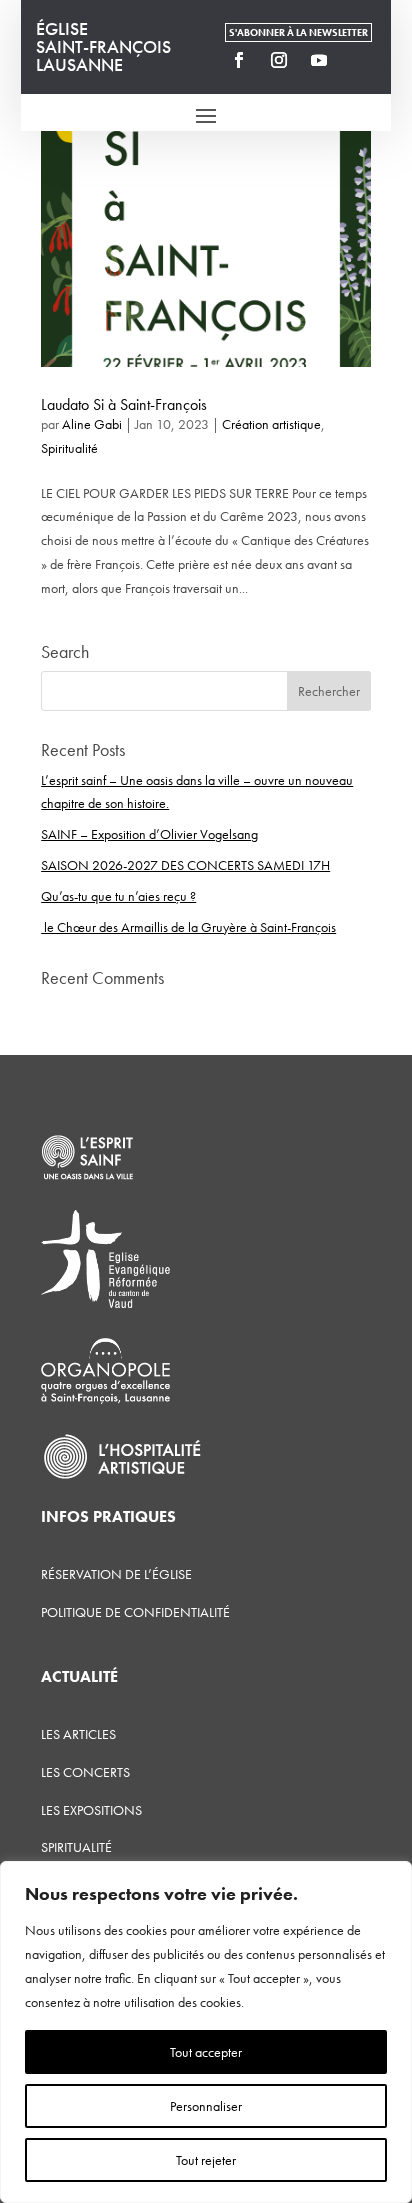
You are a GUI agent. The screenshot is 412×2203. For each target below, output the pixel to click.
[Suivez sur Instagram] (279, 60)
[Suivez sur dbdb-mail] (359, 60)
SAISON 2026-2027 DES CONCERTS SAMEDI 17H (185, 865)
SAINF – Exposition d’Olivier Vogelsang (149, 834)
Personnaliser (206, 2106)
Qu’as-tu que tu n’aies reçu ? (118, 896)
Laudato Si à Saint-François (124, 404)
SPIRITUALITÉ (76, 1847)
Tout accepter (206, 2052)
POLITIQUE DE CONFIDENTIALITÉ (135, 1612)
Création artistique (271, 424)
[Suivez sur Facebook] (239, 60)
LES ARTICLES (78, 1734)
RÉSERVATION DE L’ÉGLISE (116, 1574)
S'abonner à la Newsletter (298, 32)
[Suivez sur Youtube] (319, 60)
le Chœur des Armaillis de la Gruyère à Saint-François (188, 927)
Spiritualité (69, 448)
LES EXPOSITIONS (91, 1810)
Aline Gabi (92, 424)
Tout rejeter (206, 2160)
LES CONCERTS (85, 1772)
